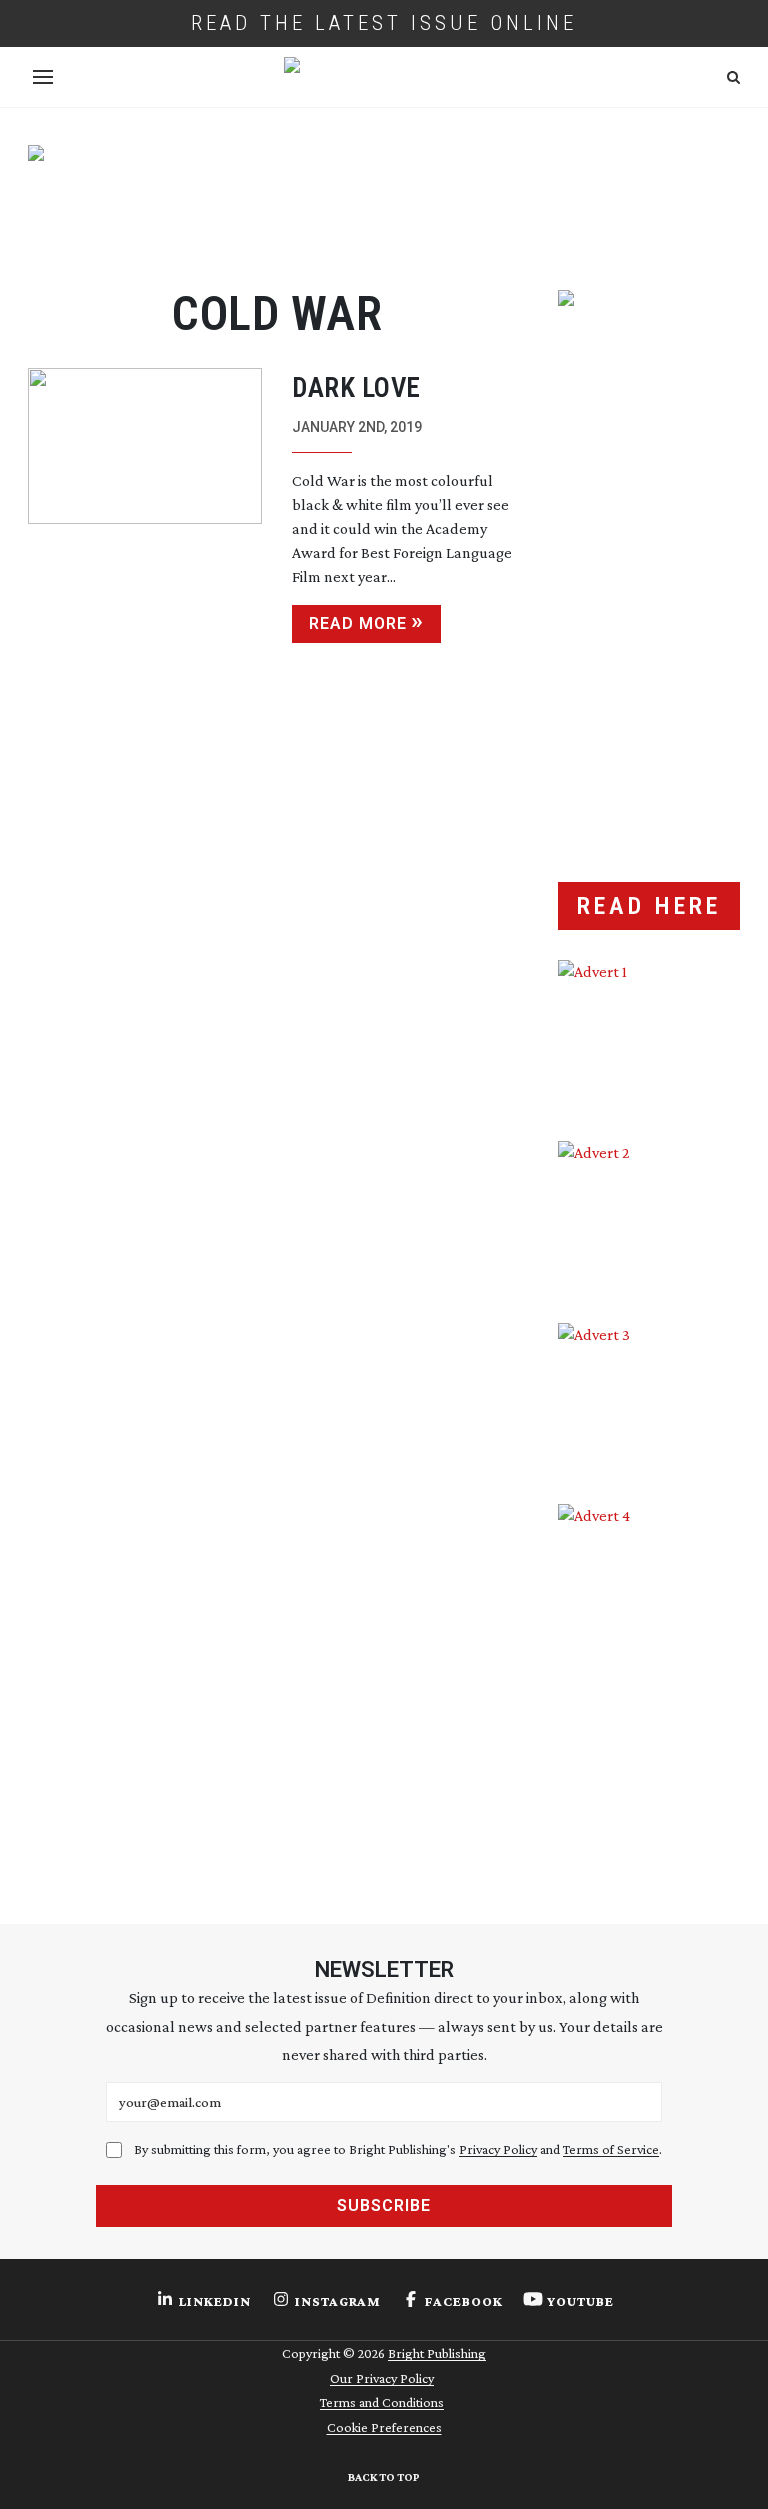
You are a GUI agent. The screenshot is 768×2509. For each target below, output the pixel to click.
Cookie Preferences (384, 2427)
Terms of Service (611, 2149)
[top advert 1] (384, 199)
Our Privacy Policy (382, 2378)
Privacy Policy (498, 2149)
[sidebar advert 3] (649, 1398)
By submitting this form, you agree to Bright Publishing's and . (398, 2149)
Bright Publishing (437, 2353)
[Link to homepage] (384, 77)
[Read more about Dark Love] (145, 505)
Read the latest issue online (384, 23)
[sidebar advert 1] (649, 1035)
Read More (358, 623)
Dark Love (356, 388)
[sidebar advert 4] (649, 1685)
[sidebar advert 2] (649, 1216)
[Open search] (733, 77)
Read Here (649, 906)
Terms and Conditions (382, 2402)
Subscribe (384, 2205)
